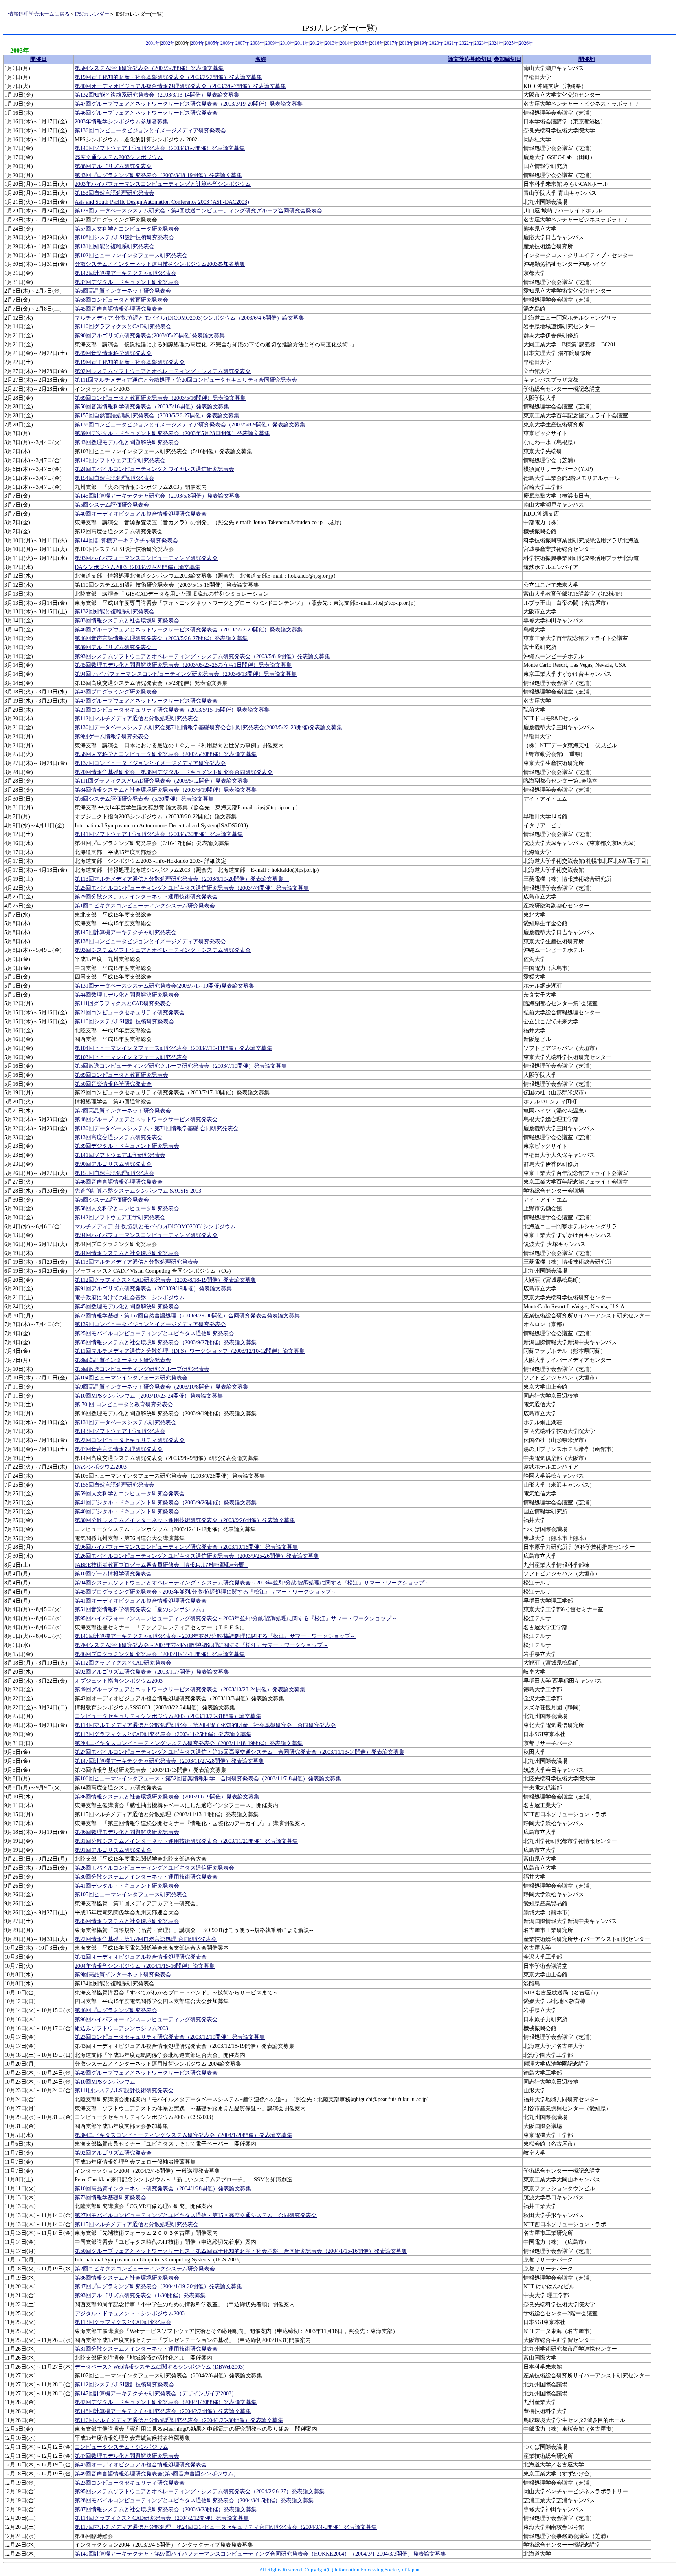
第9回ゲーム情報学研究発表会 (112, 736)
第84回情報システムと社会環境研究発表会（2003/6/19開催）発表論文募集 (166, 790)
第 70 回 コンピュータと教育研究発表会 (124, 1404)
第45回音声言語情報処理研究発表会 (119, 309)
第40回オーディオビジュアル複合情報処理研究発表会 (141, 514)
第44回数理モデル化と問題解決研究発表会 (127, 995)
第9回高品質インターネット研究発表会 (123, 1975)
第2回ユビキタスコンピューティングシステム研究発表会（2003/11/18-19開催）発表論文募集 (189, 1743)
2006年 (228, 43)
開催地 (587, 59)
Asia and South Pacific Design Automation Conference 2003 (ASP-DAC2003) (162, 202)
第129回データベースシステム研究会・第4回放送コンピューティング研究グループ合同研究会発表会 (198, 211)
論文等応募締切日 (470, 59)
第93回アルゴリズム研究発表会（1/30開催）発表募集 (140, 2295)
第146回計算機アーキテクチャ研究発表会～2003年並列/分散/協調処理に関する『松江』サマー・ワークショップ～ (215, 1636)
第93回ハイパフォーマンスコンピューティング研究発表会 (146, 558)
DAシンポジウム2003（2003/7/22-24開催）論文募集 (138, 567)
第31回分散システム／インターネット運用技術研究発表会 (146, 2349)
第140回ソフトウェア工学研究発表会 (120, 460)
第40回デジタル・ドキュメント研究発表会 (127, 1512)
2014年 (347, 43)
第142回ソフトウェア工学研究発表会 (120, 1218)
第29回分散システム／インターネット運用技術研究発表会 (146, 897)
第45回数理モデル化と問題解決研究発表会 (127, 1307)
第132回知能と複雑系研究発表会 (115, 612)
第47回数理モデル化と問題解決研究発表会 (127, 2456)
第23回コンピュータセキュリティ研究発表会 (130, 2483)
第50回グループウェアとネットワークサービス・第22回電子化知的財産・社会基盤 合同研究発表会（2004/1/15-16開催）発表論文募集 (241, 2251)
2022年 (466, 43)
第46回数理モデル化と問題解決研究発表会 (127, 1832)
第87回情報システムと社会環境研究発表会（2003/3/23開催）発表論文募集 (166, 2509)
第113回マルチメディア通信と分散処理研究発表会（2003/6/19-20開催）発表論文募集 (182, 879)
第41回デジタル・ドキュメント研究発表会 (127, 1886)
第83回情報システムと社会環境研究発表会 (127, 621)
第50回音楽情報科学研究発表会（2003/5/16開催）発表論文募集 (152, 407)
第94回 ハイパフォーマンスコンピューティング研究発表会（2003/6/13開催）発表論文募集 (186, 674)
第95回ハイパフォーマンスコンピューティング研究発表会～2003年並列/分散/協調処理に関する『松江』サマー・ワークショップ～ (236, 1618)
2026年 (526, 43)
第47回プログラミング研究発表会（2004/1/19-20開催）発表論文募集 (158, 2286)
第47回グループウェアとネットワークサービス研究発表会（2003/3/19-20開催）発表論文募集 (189, 104)
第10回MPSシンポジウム (105, 2082)
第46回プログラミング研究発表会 (116, 2010)
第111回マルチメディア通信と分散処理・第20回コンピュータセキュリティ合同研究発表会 (186, 380)
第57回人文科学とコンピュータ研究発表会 (127, 229)
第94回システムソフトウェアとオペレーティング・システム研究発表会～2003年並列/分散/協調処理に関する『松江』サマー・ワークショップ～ (252, 1583)
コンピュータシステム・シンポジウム (121, 2447)
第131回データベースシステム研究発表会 (126, 1422)
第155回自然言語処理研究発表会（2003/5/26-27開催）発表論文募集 (157, 416)
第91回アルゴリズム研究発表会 (113, 1850)
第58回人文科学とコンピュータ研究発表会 (127, 1208)
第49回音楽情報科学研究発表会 (113, 353)
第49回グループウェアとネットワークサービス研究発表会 (146, 2073)
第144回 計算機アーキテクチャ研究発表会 (126, 541)
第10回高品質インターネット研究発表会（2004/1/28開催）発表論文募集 (163, 2189)
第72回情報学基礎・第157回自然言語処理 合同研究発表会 (146, 1939)
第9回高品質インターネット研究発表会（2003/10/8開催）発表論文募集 (161, 1387)
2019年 (422, 43)
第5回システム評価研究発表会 (112, 505)
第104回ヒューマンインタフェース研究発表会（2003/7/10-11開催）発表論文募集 (173, 1048)
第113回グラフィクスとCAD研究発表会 (123, 2322)
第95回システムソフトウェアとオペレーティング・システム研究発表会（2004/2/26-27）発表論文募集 (200, 2491)
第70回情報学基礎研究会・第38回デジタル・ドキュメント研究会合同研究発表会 (174, 772)
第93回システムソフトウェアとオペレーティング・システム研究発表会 (163, 950)
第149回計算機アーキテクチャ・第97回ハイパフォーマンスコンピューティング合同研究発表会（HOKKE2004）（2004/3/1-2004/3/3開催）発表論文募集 (260, 2554)
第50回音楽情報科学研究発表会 (113, 1084)
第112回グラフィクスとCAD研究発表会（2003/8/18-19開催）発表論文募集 (165, 1280)
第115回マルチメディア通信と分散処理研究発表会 (137, 2224)
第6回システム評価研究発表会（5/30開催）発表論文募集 (144, 799)
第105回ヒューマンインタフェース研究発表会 (131, 1894)
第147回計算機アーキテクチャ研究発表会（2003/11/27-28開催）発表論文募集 (169, 1761)
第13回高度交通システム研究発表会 (119, 1137)
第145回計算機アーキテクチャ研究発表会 (126, 932)
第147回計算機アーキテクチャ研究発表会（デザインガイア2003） (156, 2394)
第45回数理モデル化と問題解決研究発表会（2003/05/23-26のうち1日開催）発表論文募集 (183, 665)
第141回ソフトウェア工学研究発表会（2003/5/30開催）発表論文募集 (159, 834)
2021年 (451, 43)
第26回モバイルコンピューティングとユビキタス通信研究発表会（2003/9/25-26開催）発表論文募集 (197, 1556)
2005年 (213, 43)
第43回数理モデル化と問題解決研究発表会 (127, 442)
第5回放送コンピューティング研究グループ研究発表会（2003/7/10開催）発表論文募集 (181, 1066)
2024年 (496, 43)
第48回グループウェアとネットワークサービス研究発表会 (146, 1119)
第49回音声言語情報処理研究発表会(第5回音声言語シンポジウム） (157, 2474)
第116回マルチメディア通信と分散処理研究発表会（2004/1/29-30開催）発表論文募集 (179, 2420)
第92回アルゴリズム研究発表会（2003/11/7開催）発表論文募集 (152, 1672)
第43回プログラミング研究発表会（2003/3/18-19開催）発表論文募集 (158, 175)
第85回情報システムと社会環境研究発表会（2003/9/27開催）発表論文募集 (166, 1342)
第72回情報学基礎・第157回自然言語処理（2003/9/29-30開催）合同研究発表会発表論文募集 (187, 1316)
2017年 (392, 43)
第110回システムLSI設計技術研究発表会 (124, 1022)
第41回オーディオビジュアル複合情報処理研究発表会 (141, 1601)
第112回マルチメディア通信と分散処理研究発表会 (137, 718)
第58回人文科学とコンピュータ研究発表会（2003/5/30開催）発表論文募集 (166, 754)
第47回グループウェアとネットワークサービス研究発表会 (146, 701)
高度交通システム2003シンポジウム (119, 157)
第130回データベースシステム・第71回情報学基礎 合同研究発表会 (157, 1128)
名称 (261, 59)
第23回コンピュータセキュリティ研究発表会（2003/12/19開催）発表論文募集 (170, 2037)
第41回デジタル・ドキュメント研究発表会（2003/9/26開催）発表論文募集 (166, 1503)
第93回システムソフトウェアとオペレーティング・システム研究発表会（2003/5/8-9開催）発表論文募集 (202, 656)
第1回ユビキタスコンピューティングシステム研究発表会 (145, 906)
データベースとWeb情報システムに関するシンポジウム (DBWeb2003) (160, 2367)
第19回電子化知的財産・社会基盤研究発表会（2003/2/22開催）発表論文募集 (168, 77)
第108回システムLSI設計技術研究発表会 (124, 237)
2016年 (377, 43)
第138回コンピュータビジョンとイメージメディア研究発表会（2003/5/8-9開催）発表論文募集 (190, 425)
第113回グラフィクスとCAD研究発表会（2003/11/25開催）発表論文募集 (163, 1734)
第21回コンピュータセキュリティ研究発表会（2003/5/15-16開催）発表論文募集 (172, 710)
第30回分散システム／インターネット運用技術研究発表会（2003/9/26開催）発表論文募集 (185, 1520)
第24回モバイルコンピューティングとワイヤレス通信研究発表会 (154, 469)
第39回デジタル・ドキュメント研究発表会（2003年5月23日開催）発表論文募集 (172, 433)
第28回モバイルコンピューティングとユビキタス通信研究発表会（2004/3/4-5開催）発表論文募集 (194, 2500)
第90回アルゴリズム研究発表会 (113, 1164)
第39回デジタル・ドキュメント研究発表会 (127, 1146)
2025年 (511, 43)
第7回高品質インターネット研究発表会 (123, 1111)
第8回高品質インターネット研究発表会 (123, 1360)
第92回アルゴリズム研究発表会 (113, 2153)
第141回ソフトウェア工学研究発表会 (120, 1155)
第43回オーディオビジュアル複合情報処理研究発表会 (141, 2465)
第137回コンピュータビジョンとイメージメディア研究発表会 (150, 763)
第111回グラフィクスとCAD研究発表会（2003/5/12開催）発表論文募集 (161, 781)
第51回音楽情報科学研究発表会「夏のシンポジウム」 (141, 1609)
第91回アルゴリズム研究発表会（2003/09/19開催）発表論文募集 (153, 1289)
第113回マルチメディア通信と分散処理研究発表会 (137, 1262)
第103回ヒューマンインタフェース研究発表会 (131, 1057)
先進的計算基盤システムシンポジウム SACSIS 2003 (138, 1191)
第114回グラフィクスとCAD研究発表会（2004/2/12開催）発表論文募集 (162, 2518)
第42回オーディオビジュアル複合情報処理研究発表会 (141, 1957)
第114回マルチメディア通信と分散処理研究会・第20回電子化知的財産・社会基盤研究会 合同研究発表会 (205, 1725)
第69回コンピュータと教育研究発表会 (121, 1075)
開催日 (39, 59)
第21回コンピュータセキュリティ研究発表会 (130, 1013)
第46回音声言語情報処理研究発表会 (119, 1182)
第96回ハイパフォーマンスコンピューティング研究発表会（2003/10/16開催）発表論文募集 (186, 1547)
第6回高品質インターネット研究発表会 (123, 291)
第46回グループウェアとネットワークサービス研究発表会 (146, 113)
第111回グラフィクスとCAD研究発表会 (123, 1004)
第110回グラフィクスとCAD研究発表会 (123, 327)
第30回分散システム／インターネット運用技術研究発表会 (146, 1877)
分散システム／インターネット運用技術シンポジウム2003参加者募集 (160, 264)
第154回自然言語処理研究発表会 (115, 478)
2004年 (198, 43)
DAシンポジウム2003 (101, 1467)
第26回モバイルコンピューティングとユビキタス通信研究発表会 (154, 1868)
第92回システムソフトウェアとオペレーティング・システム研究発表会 (163, 371)
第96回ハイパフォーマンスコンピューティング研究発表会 (146, 2019)
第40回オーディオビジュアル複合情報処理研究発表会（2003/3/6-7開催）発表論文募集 (180, 86)
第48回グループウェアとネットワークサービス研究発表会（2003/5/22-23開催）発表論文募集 (189, 630)
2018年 (407, 43)
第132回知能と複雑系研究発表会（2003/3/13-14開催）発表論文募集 (157, 95)
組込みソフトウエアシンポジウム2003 (121, 2028)
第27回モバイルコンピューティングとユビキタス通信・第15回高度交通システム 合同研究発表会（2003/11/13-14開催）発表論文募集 (239, 1752)
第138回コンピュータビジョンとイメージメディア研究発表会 (150, 941)
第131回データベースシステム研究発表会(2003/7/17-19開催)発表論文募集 (164, 986)
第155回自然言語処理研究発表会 (115, 1173)
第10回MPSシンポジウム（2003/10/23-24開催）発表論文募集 (149, 1396)
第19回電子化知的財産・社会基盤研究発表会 (130, 362)
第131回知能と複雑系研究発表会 (115, 246)
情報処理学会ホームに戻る (39, 14)
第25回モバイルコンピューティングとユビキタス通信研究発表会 (154, 1333)
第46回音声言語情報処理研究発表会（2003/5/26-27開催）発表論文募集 (161, 638)
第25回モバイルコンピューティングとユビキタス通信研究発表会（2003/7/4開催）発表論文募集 (192, 888)
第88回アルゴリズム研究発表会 (113, 166)
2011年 (302, 43)
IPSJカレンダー (92, 14)
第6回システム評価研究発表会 (112, 1200)
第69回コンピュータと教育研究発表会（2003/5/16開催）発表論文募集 (160, 398)
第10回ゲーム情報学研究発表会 (113, 1574)
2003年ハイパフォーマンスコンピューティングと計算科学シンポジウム (163, 184)
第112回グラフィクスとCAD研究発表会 (123, 1663)
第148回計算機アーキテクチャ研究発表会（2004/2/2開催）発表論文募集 (163, 2411)
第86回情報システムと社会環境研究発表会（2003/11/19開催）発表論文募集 (167, 1797)
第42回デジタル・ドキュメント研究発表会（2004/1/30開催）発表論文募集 (166, 2402)
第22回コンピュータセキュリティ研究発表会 (130, 1440)
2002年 (168, 43)
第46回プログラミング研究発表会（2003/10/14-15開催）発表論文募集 (160, 1654)
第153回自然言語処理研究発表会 (115, 193)
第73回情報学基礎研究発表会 (110, 2198)
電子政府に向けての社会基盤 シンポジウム (130, 1298)
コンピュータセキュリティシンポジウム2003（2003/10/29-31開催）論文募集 (168, 1716)
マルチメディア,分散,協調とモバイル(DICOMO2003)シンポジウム (155, 1227)
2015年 (362, 43)
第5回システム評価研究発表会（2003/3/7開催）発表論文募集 (149, 68)
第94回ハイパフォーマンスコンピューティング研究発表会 (146, 1235)
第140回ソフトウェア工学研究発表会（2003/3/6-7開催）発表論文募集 (160, 148)
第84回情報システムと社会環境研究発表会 (127, 1253)
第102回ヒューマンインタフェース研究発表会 (131, 255)
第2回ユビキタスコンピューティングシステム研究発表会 (145, 2269)
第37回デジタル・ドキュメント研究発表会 (127, 282)
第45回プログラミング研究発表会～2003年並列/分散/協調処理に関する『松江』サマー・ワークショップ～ (206, 1592)
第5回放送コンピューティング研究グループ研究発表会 (142, 1369)
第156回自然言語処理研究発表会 (115, 1485)
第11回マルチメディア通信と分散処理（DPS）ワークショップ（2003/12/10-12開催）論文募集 (190, 1351)
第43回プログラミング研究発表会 (116, 692)
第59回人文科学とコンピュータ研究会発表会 (130, 1494)
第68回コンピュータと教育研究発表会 (121, 300)
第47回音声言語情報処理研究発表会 (119, 1449)
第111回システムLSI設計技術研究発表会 (124, 2090)
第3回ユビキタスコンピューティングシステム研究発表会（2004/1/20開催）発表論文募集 (184, 2135)
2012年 (317, 43)
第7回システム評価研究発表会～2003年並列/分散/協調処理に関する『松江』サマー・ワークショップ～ (201, 1645)
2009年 (272, 43)
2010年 (287, 43)
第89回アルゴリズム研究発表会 (116, 647)
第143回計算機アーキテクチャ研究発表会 (126, 273)
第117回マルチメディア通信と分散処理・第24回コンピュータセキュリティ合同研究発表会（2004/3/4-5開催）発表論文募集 (226, 2527)
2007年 (242, 43)
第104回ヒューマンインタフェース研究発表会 (131, 1378)
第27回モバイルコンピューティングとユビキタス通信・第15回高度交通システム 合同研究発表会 (196, 2215)
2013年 (332, 43)
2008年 (257, 43)
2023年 (481, 43)
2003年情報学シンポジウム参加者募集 (121, 122)
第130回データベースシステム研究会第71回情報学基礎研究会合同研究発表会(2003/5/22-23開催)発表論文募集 (208, 727)
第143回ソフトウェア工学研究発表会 (120, 1431)
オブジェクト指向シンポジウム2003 (119, 1681)
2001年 (153, 43)
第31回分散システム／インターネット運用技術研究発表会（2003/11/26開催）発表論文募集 (186, 1841)
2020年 (437, 43)
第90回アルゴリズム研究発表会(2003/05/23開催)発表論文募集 (152, 336)
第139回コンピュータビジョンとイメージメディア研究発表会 (150, 1324)
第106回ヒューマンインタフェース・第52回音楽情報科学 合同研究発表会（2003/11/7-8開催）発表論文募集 (208, 1779)
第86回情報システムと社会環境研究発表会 (127, 2278)
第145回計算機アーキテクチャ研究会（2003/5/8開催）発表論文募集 (157, 496)
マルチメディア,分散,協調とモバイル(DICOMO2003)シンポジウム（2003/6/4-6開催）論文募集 (189, 318)
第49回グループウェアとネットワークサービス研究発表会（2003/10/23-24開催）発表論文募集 (190, 1690)
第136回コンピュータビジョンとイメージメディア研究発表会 (150, 131)
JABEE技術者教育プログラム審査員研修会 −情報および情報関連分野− (161, 1565)
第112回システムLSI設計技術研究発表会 (124, 2385)
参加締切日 (508, 59)
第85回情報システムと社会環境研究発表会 (127, 1921)
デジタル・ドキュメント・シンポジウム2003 (130, 2313)
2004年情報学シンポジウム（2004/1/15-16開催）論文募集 (145, 1966)
